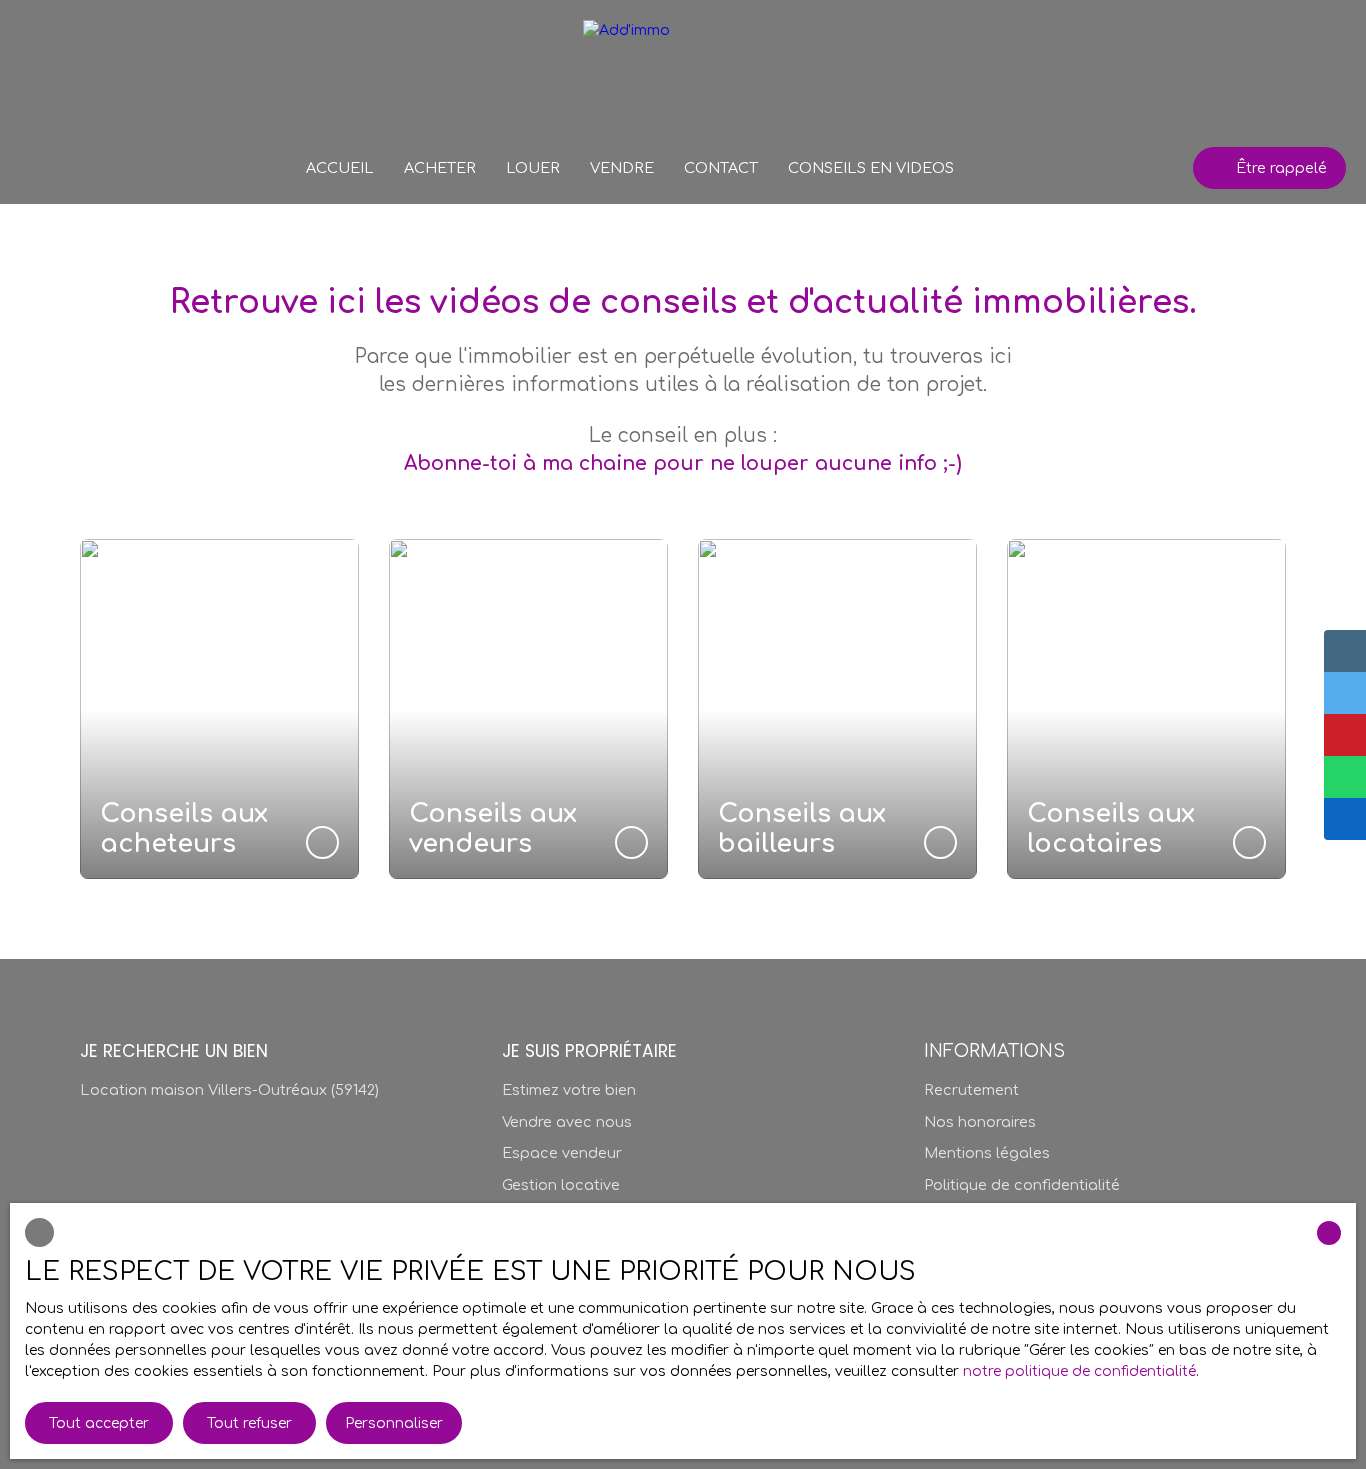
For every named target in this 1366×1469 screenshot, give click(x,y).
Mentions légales (987, 1153)
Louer (533, 168)
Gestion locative (561, 1185)
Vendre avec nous (567, 1122)
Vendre (622, 168)
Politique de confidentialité (1022, 1185)
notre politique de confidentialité (1079, 1371)
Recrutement (971, 1090)
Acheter (440, 168)
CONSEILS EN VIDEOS (871, 168)
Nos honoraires (980, 1122)
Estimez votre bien (569, 1090)
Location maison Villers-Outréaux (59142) (229, 1090)
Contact (721, 168)
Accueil (340, 168)
